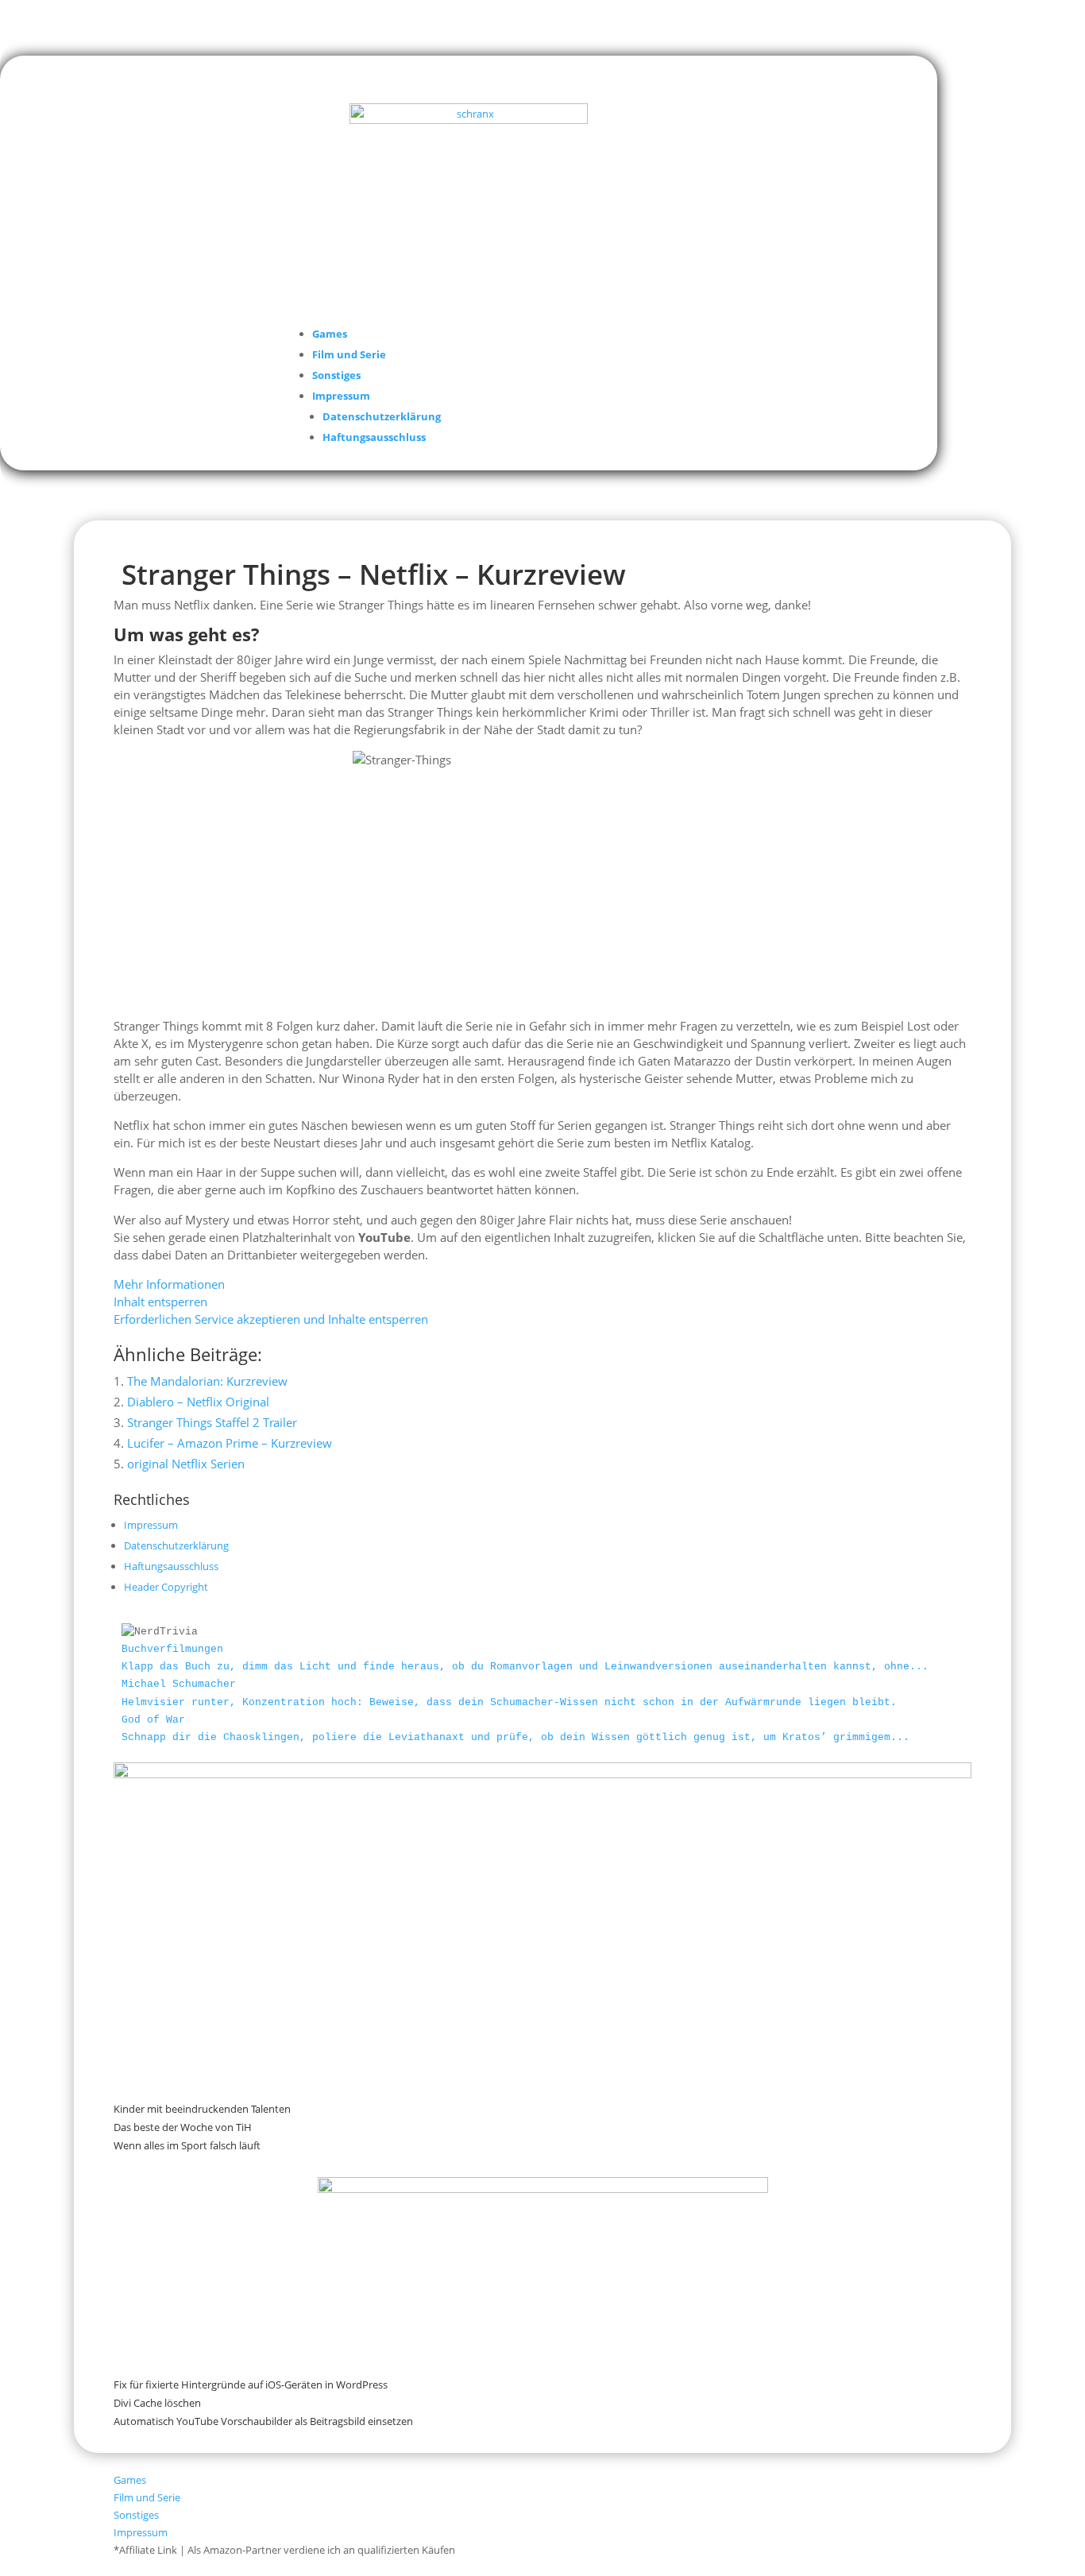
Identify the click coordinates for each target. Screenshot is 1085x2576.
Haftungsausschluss (374, 437)
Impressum (341, 396)
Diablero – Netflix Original (198, 1402)
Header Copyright (166, 1587)
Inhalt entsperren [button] (160, 1302)
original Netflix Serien (186, 1464)
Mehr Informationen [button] (169, 1284)
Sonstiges (336, 375)
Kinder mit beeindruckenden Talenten (202, 2109)
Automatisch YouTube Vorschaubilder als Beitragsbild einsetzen (263, 2421)
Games (330, 334)
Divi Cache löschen (157, 2403)
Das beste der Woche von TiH (183, 2127)
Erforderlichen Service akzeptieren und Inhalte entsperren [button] (271, 1319)
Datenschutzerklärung (382, 416)
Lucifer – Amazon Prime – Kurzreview (230, 1443)
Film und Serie (349, 354)
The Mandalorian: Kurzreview (207, 1381)
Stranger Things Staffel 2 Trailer (212, 1422)
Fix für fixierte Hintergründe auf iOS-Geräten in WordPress (251, 2385)
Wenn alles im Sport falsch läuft (187, 2145)
